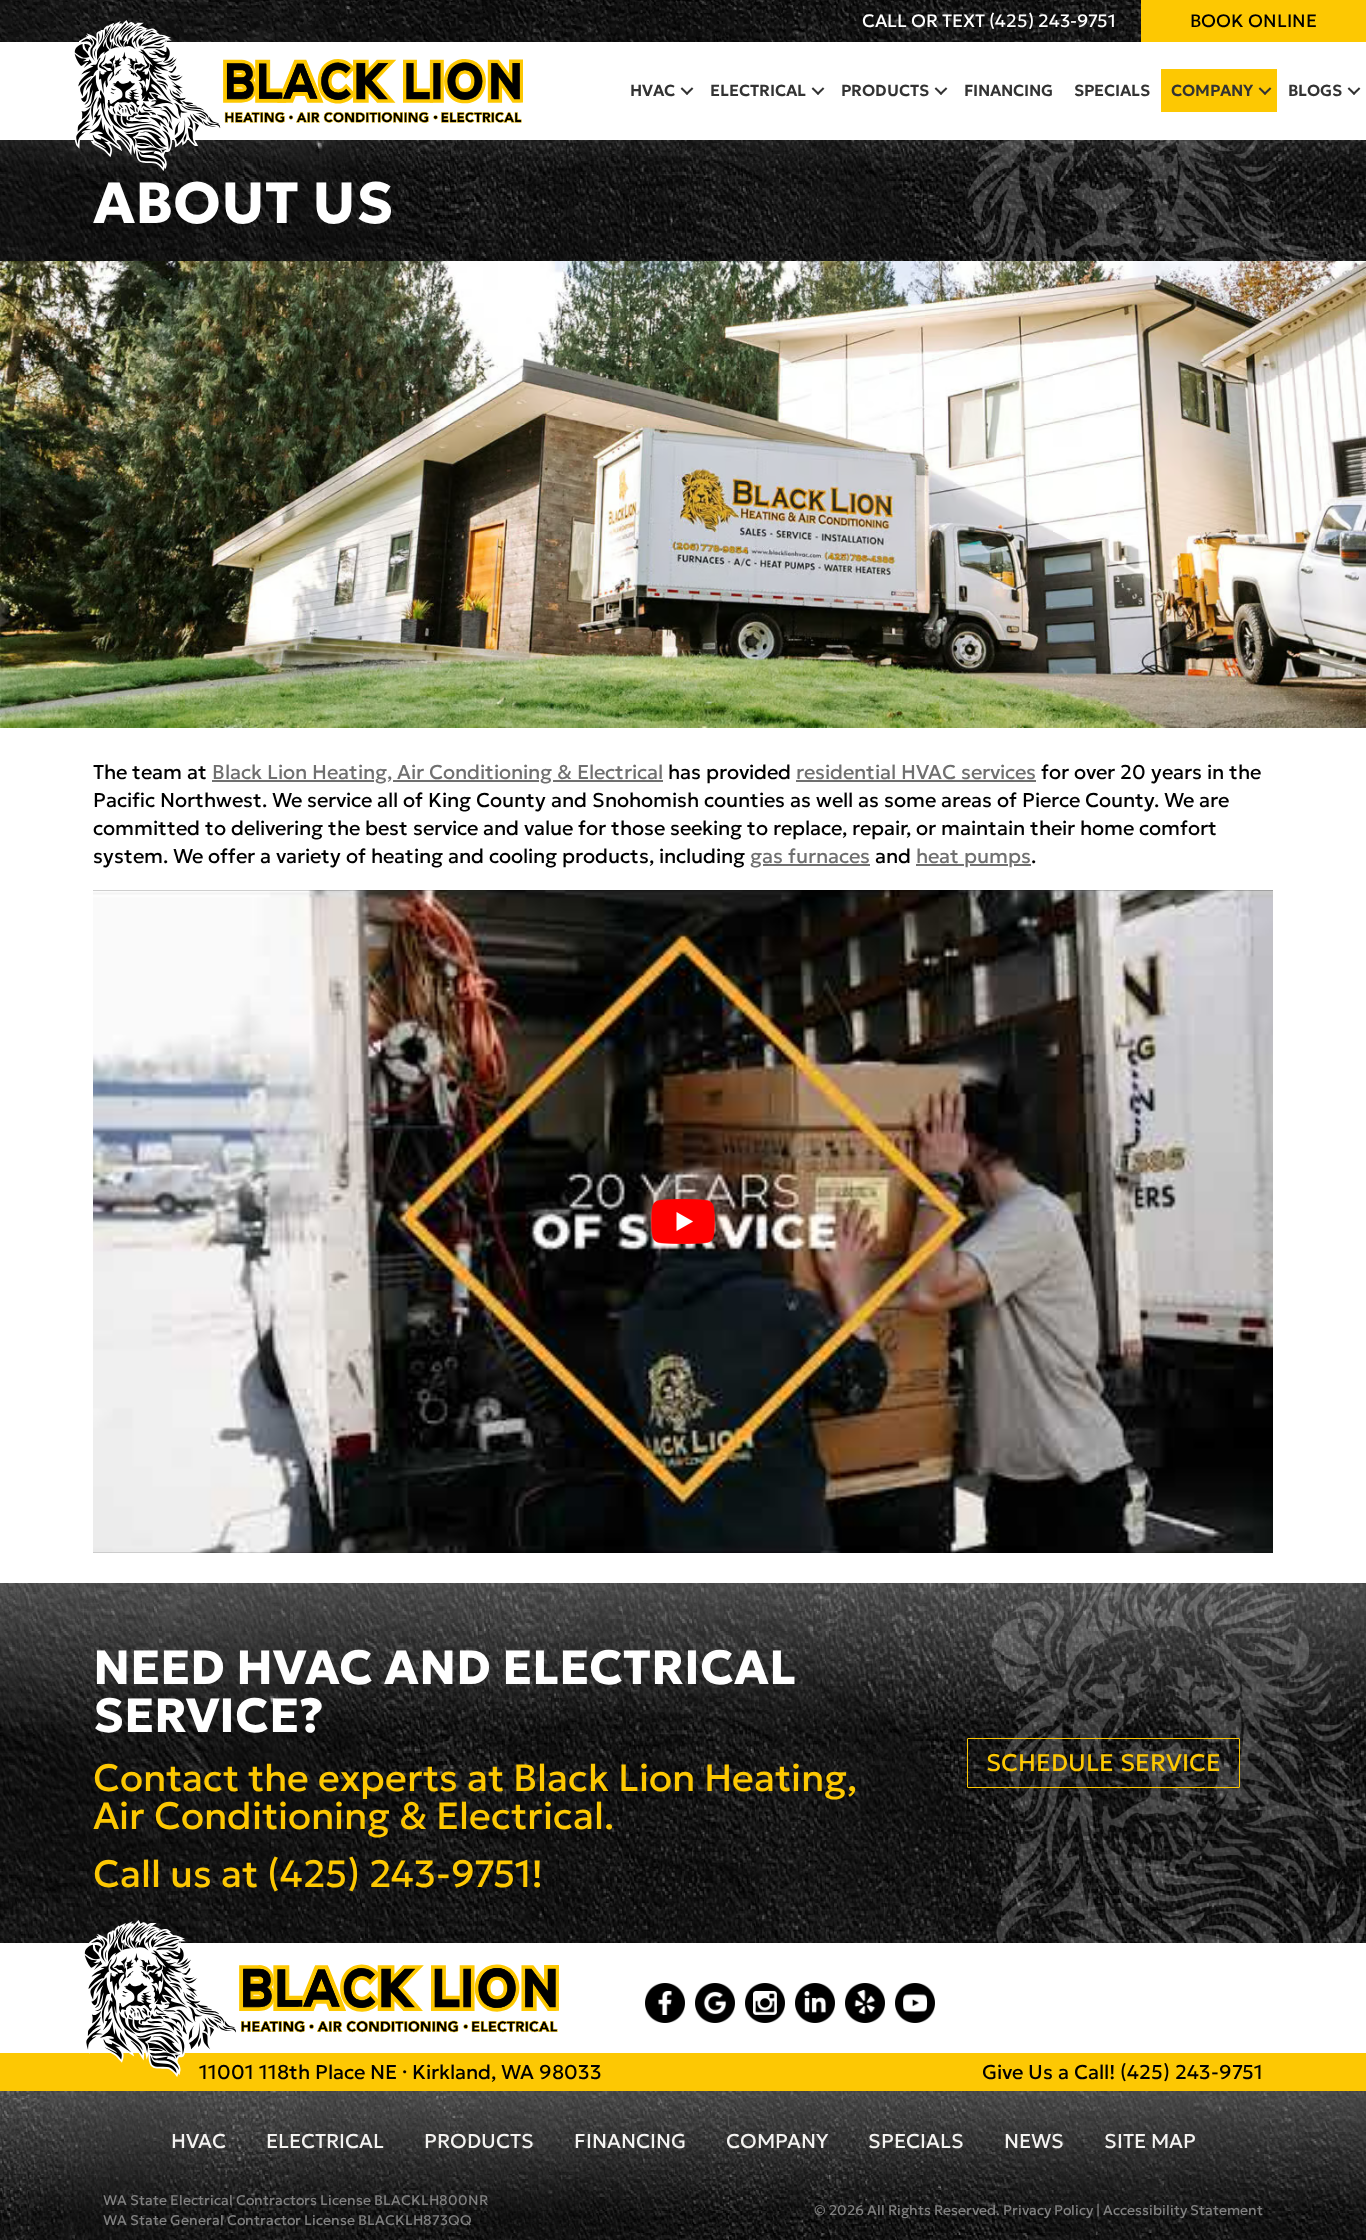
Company (1212, 90)
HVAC (652, 90)
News (1034, 2141)
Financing (1008, 90)
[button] (687, 90)
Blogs (1315, 90)
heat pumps (973, 856)
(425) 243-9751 (1052, 20)
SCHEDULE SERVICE (1103, 1763)
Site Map (1150, 2141)
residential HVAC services (916, 772)
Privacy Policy (1048, 2210)
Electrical (758, 90)
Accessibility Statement (1183, 2210)
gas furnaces (810, 856)
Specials (1112, 90)
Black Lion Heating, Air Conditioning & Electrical (437, 772)
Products (885, 90)
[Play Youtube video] (683, 1222)
